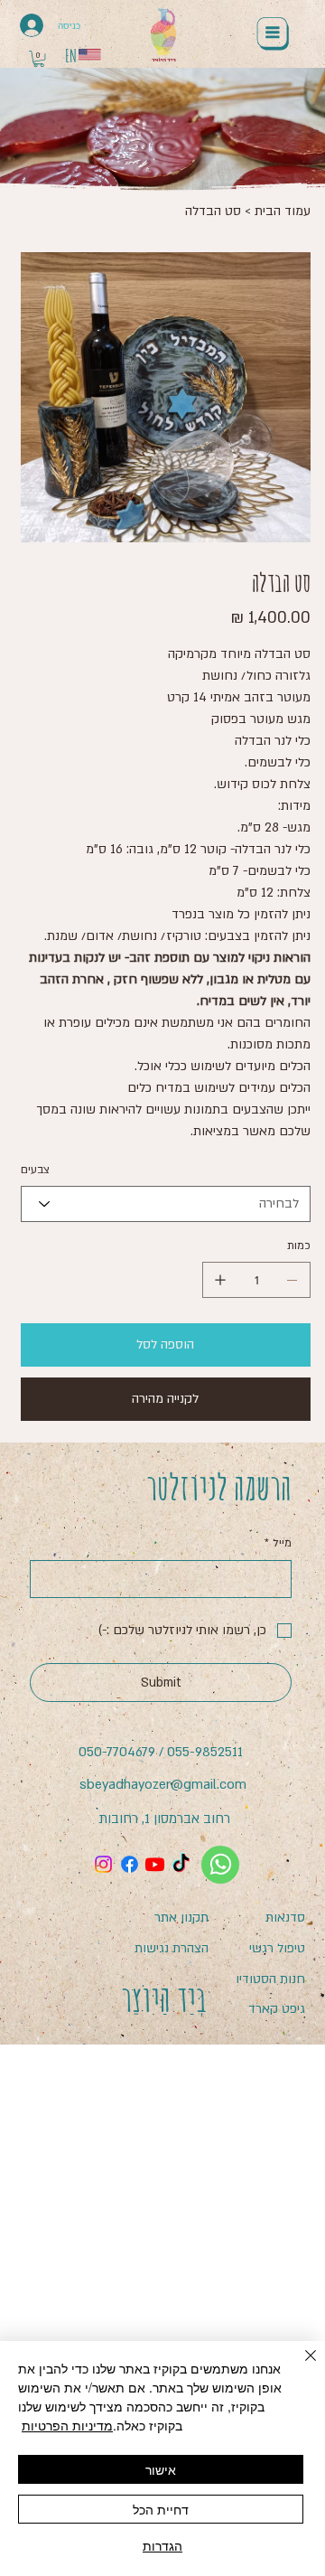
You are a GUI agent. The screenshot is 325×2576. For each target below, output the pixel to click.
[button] (39, 59)
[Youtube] (155, 1864)
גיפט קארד (277, 2009)
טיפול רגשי (277, 1948)
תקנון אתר (181, 1918)
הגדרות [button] (162, 2545)
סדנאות (285, 1918)
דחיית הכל (161, 2509)
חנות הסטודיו (270, 1979)
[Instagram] (103, 1864)
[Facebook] (130, 1864)
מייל (278, 1543)
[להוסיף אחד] (220, 1280)
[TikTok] (181, 1864)
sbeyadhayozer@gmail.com (163, 1785)
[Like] (220, 1865)
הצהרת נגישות (172, 1948)
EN (71, 56)
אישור (161, 2469)
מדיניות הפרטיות (67, 2425)
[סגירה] (300, 2366)
